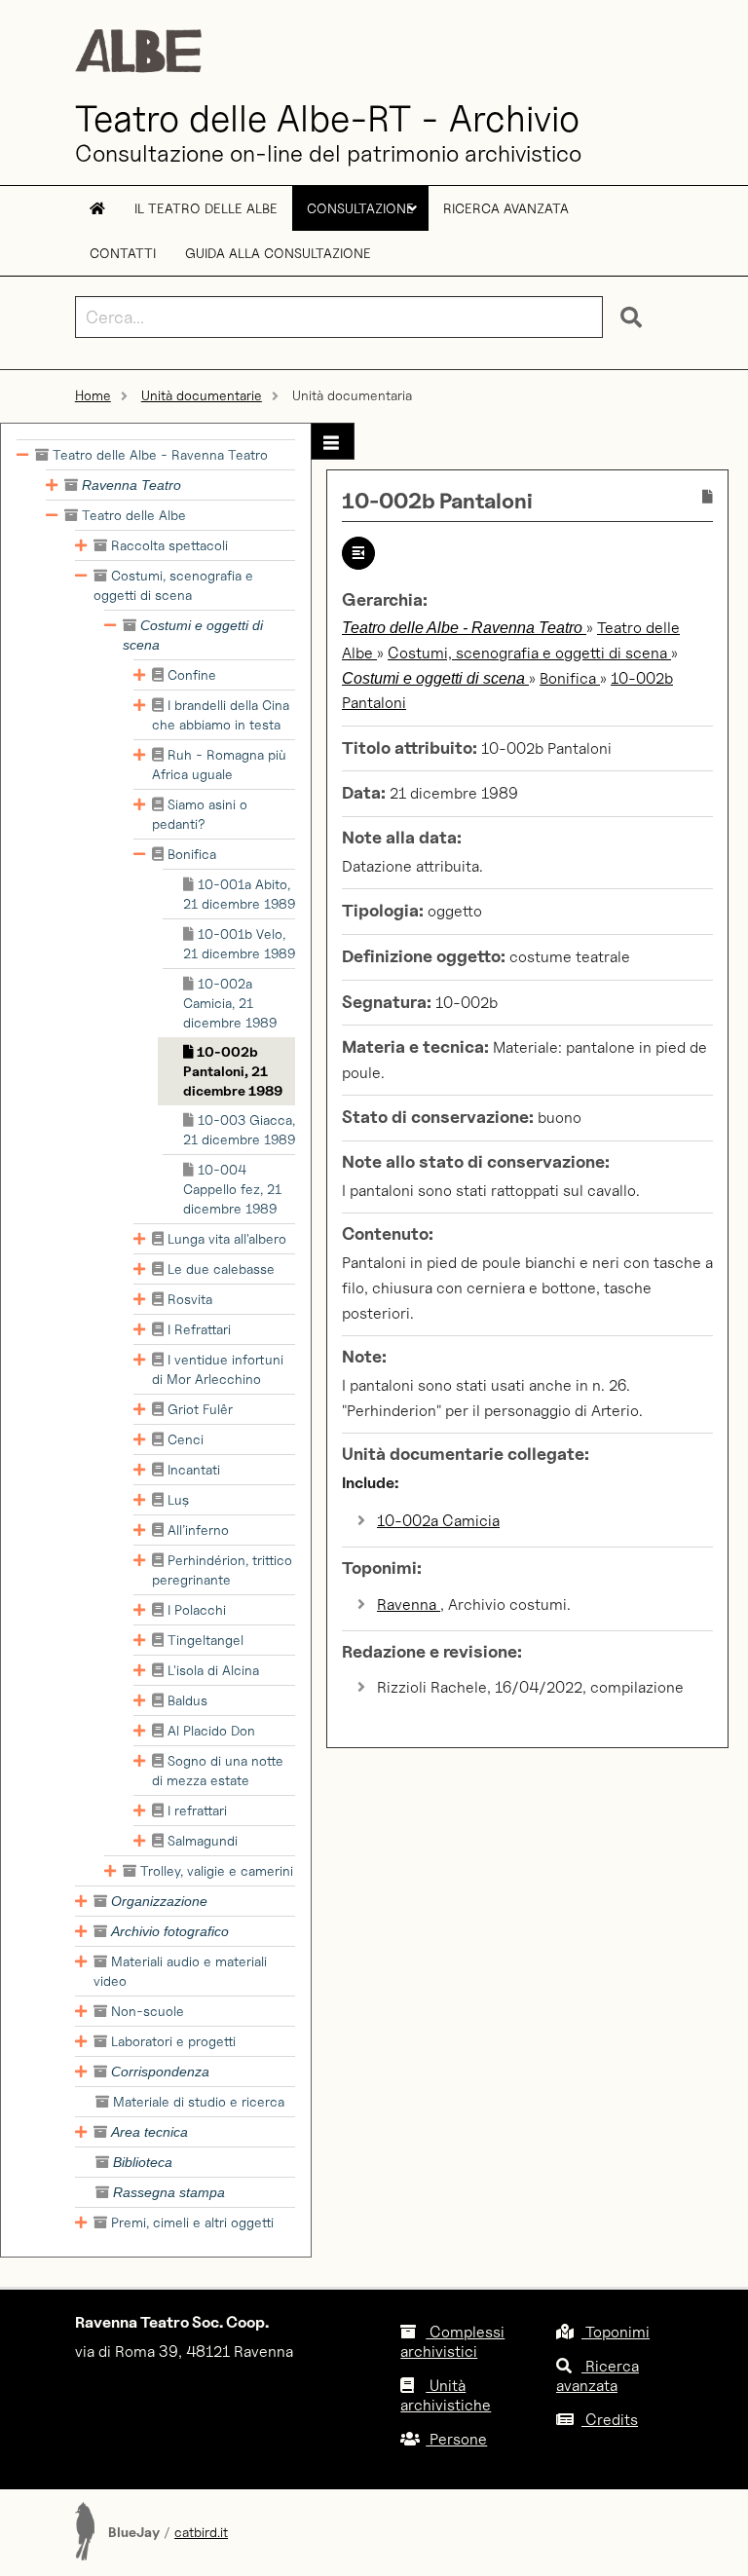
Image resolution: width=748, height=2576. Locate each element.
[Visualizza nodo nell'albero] (358, 553)
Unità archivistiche (446, 2395)
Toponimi (616, 2332)
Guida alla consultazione (278, 253)
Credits (610, 2420)
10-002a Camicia (438, 1521)
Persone (456, 2439)
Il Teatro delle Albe (206, 208)
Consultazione (362, 215)
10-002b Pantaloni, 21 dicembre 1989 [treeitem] (233, 1071)
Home (93, 395)
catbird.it (201, 2532)
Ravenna (409, 1605)
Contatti (123, 253)
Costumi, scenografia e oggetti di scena (529, 653)
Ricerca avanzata (506, 208)
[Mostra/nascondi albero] (333, 441)
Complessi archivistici (452, 2342)
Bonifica (570, 678)
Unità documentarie (202, 395)
